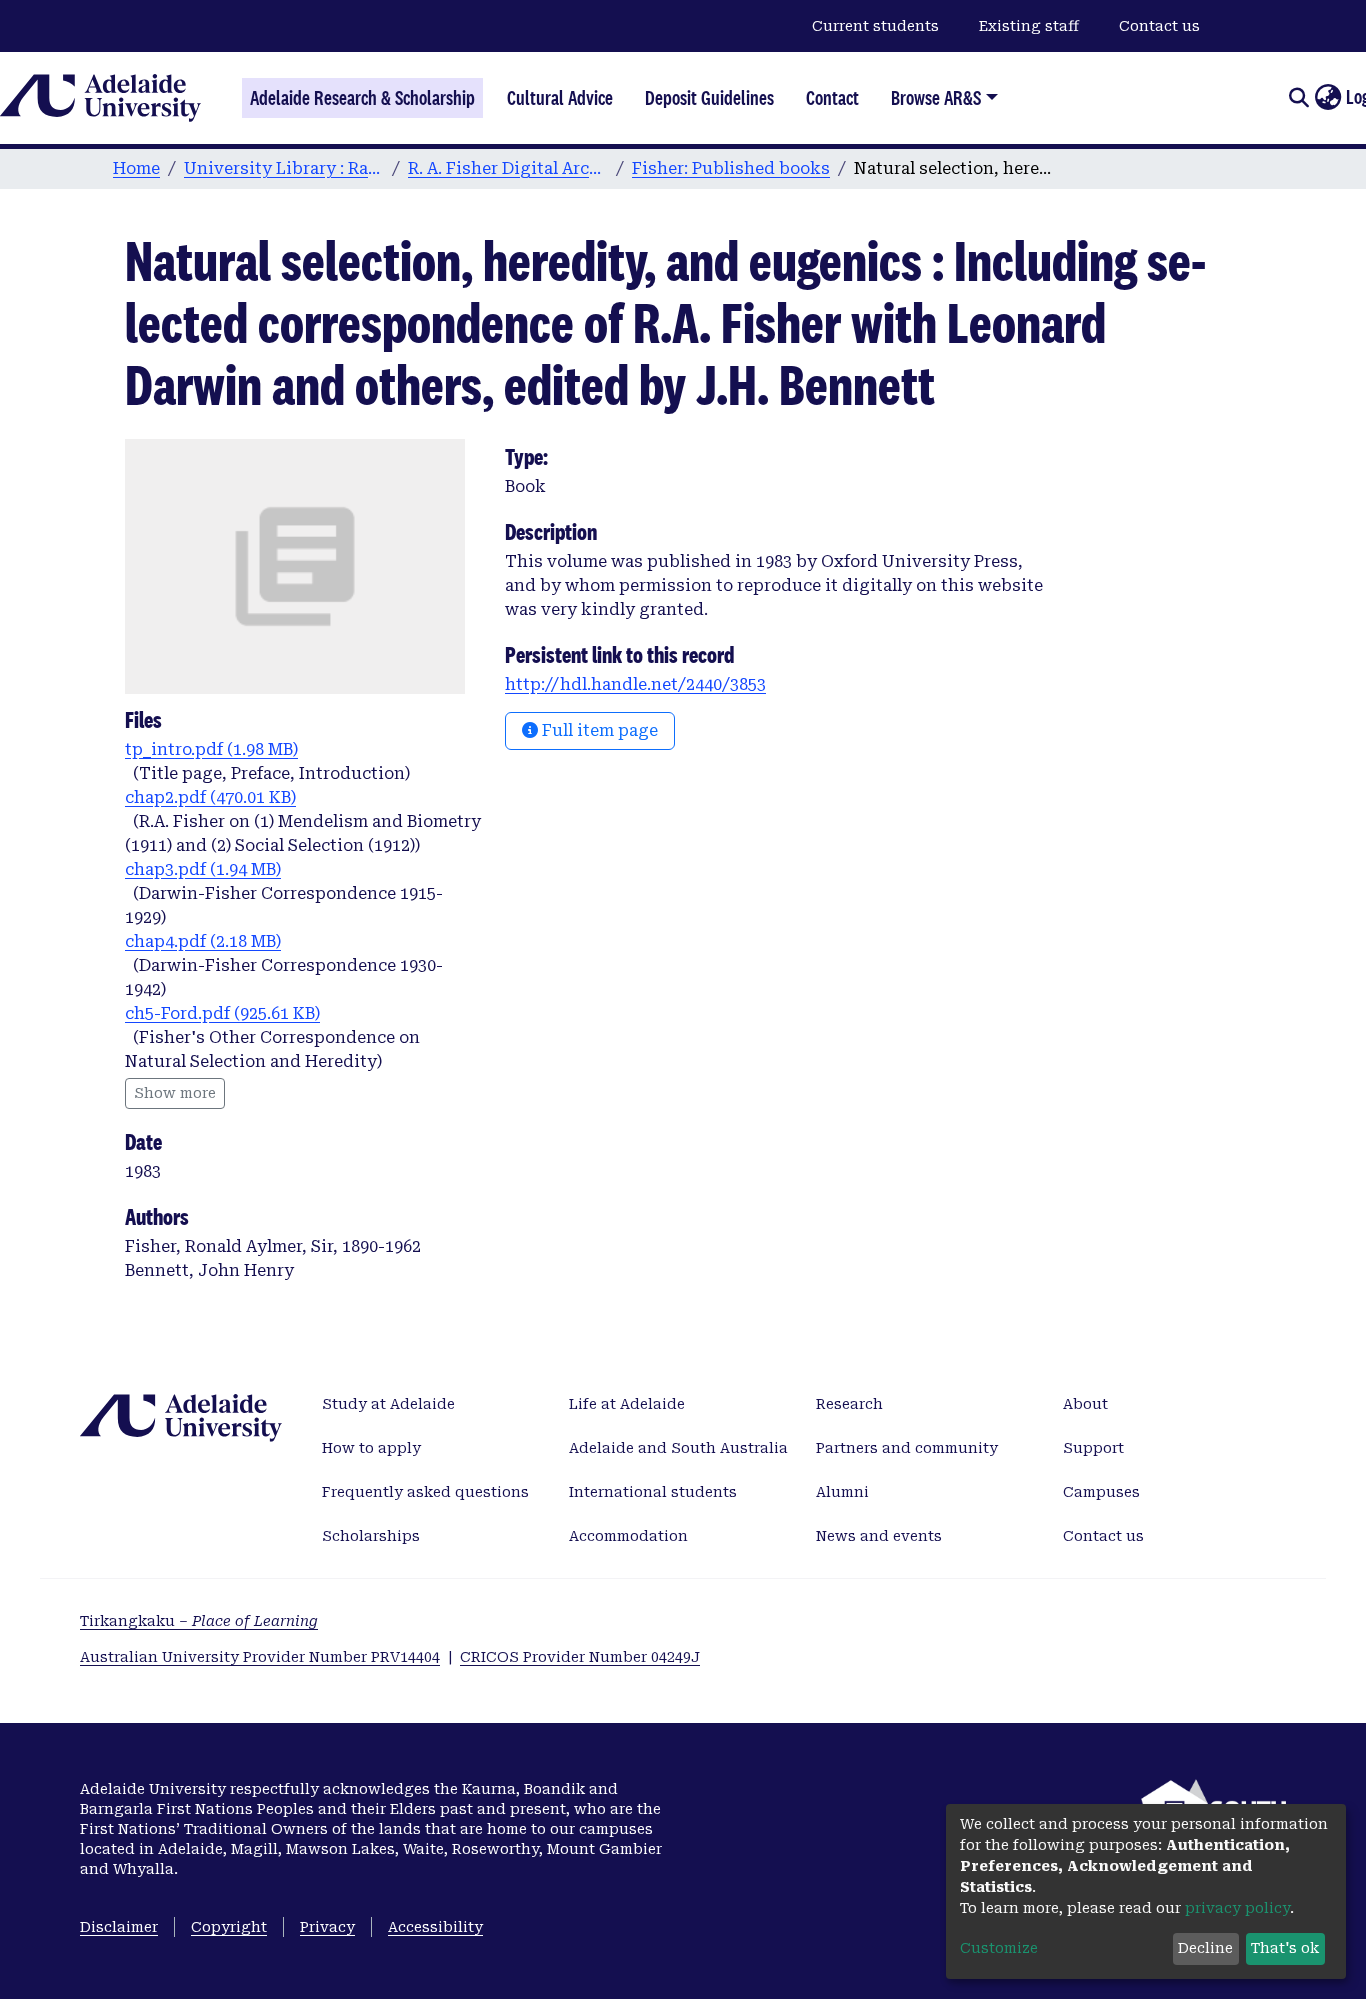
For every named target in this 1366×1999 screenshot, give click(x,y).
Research (849, 1404)
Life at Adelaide (627, 1404)
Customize (999, 1948)
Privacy (327, 1927)
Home (136, 168)
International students (653, 1492)
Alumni (842, 1492)
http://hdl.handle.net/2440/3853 (635, 684)
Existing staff (1029, 26)
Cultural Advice (560, 98)
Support (1093, 1448)
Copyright (229, 1927)
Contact (832, 98)
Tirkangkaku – (199, 1621)
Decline (1205, 1948)
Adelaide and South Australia (678, 1448)
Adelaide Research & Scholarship (362, 98)
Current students (875, 26)
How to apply (371, 1448)
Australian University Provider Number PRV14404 (260, 1657)
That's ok (1285, 1948)
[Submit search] (1298, 98)
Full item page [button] (598, 730)
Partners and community (907, 1448)
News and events (879, 1536)
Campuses (1101, 1492)
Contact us (1159, 26)
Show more (175, 1093)
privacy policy (1237, 1908)
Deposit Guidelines (709, 98)
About (1085, 1404)
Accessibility (435, 1927)
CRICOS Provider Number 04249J (580, 1657)
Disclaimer (119, 1927)
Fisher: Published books (731, 168)
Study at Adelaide (388, 1404)
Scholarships (371, 1536)
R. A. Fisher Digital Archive (508, 168)
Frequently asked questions (425, 1492)
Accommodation (628, 1536)
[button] (1327, 98)
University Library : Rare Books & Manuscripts (284, 168)
